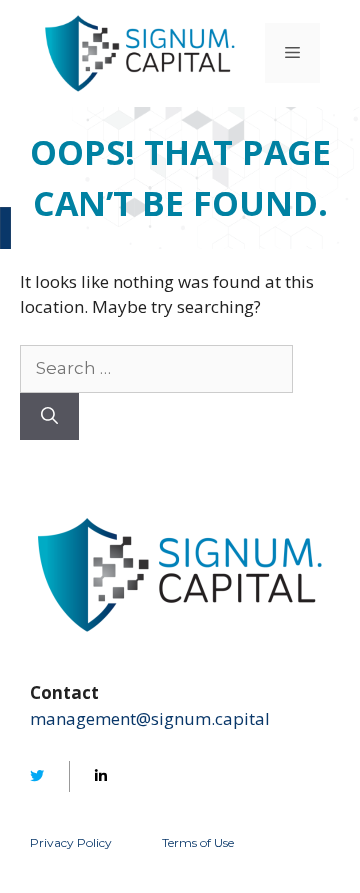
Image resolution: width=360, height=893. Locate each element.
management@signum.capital (150, 718)
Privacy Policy (71, 842)
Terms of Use (198, 842)
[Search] (49, 417)
